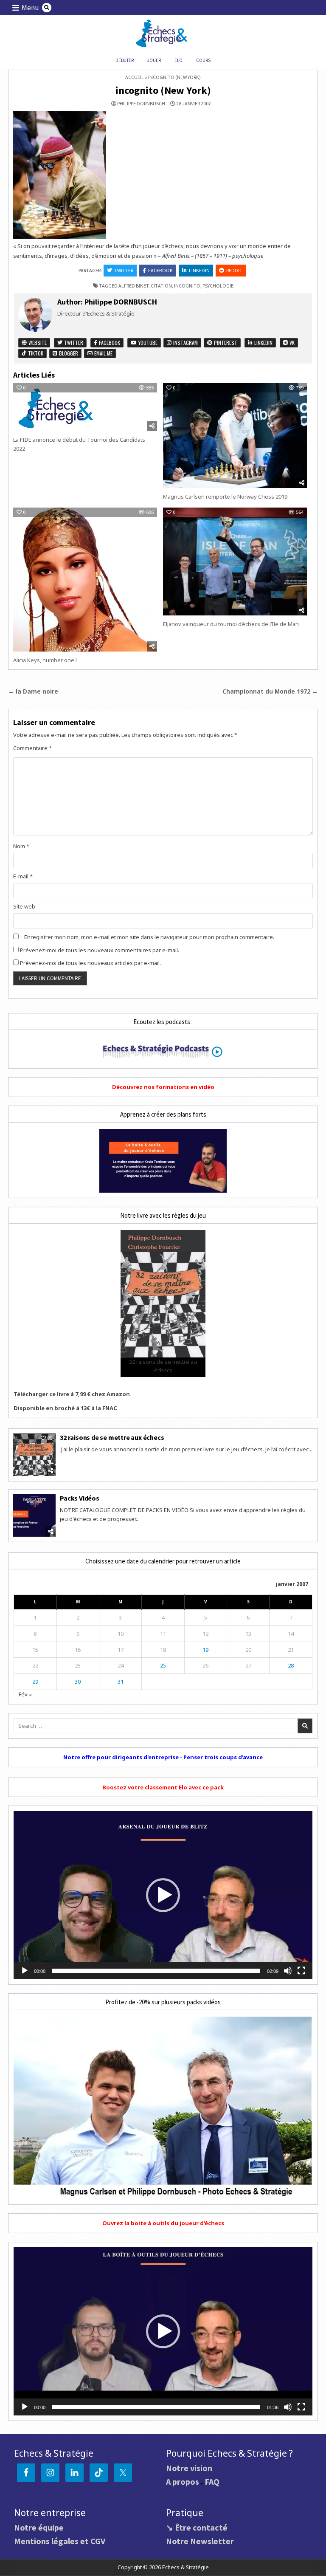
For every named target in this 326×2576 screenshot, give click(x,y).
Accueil (135, 77)
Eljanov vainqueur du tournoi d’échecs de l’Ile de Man (231, 624)
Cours (203, 60)
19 (205, 1650)
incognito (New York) (163, 90)
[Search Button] (47, 8)
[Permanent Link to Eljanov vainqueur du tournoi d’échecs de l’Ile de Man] (235, 561)
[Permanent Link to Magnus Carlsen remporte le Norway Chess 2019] (235, 436)
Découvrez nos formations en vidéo (163, 1087)
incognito (187, 286)
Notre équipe (39, 2527)
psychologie (218, 286)
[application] (163, 1895)
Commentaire (32, 748)
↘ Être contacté (197, 2527)
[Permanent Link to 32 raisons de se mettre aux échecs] (34, 1455)
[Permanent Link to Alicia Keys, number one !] (85, 580)
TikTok (35, 353)
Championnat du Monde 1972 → (270, 691)
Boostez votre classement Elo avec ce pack (163, 1787)
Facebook (160, 270)
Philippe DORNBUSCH (141, 104)
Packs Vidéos (80, 1498)
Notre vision (189, 2468)
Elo (178, 60)
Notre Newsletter (200, 2541)
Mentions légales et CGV (60, 2541)
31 (121, 1682)
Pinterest (225, 343)
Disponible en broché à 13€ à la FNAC (65, 1408)
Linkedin (199, 270)
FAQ (212, 2481)
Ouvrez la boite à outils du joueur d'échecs (163, 2223)
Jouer (154, 60)
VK (291, 343)
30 (78, 1682)
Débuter (125, 60)
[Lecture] (25, 1971)
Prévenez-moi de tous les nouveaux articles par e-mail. (90, 963)
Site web (24, 906)
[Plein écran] (301, 1971)
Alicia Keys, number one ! (45, 660)
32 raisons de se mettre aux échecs (112, 1437)
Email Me (103, 353)
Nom (21, 846)
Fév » (25, 1694)
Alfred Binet (133, 286)
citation (161, 286)
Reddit (234, 270)
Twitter (124, 270)
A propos (183, 2481)
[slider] (156, 1971)
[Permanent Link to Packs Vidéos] (34, 1515)
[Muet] (288, 1971)
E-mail (23, 876)
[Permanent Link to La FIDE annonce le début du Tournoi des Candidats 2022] (85, 407)
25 (163, 1665)
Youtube (147, 343)
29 (35, 1682)
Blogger (68, 353)
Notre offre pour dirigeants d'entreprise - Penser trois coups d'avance (163, 1757)
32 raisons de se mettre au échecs (163, 1366)
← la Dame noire (33, 691)
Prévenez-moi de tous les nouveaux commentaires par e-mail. (100, 950)
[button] (163, 1895)
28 (291, 1665)
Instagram (185, 343)
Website (37, 343)
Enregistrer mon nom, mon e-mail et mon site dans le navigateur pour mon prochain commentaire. (149, 937)
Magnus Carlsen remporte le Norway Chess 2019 (225, 497)
